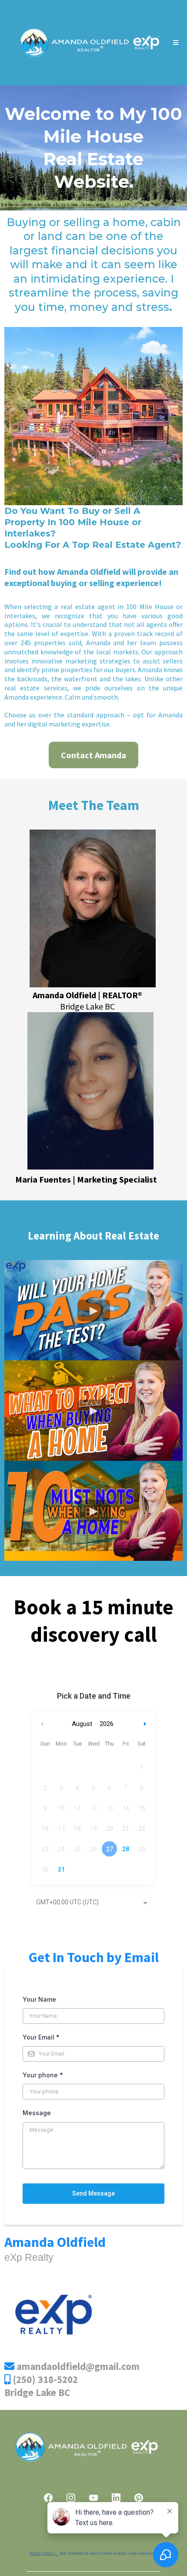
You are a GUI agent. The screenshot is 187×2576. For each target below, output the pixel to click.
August (82, 1724)
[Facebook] (48, 2498)
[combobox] (93, 1903)
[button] (174, 43)
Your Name (39, 1999)
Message (37, 2113)
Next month (146, 1724)
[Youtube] (93, 2498)
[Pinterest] (139, 2498)
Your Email (41, 2037)
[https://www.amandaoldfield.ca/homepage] (88, 43)
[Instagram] (71, 2498)
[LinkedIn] (116, 2498)
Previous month (42, 1724)
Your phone (43, 2075)
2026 (107, 1724)
